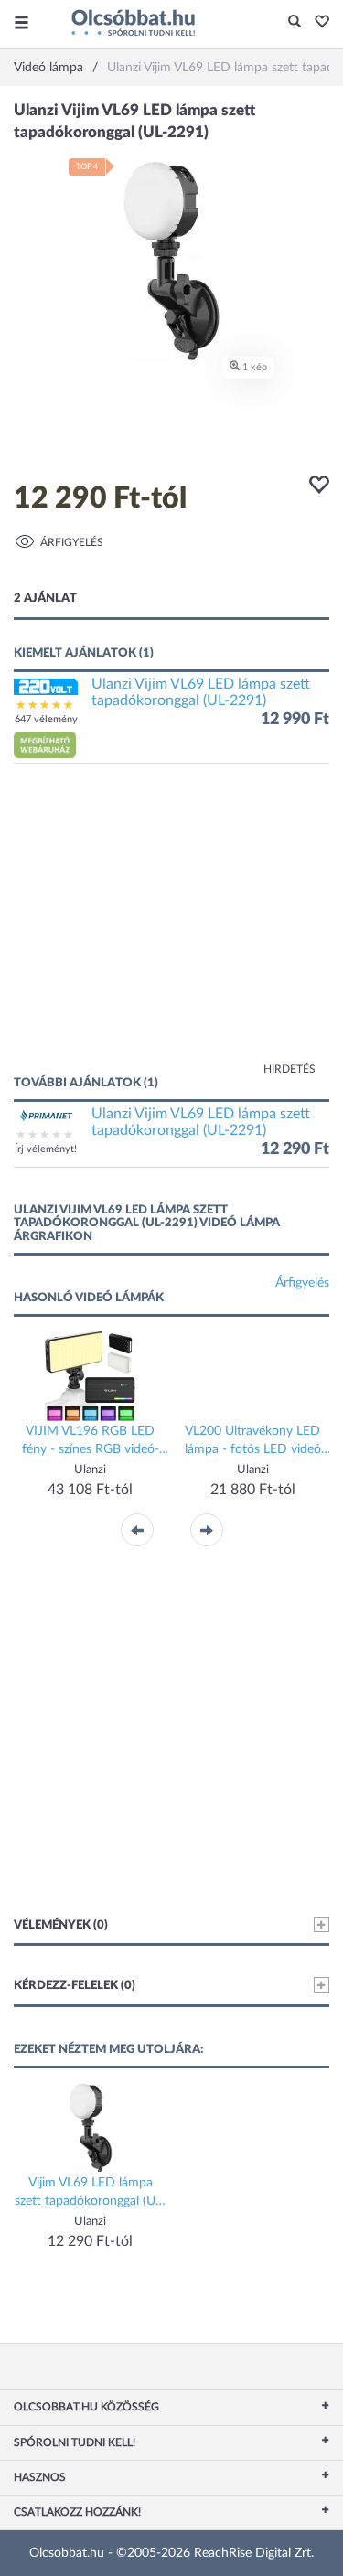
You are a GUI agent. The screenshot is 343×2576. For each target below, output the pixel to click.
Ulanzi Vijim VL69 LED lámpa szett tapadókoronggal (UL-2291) (201, 692)
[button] (317, 23)
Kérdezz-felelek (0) (75, 1986)
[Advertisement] (171, 928)
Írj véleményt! (46, 1149)
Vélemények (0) (61, 1925)
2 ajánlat (45, 599)
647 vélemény (46, 719)
